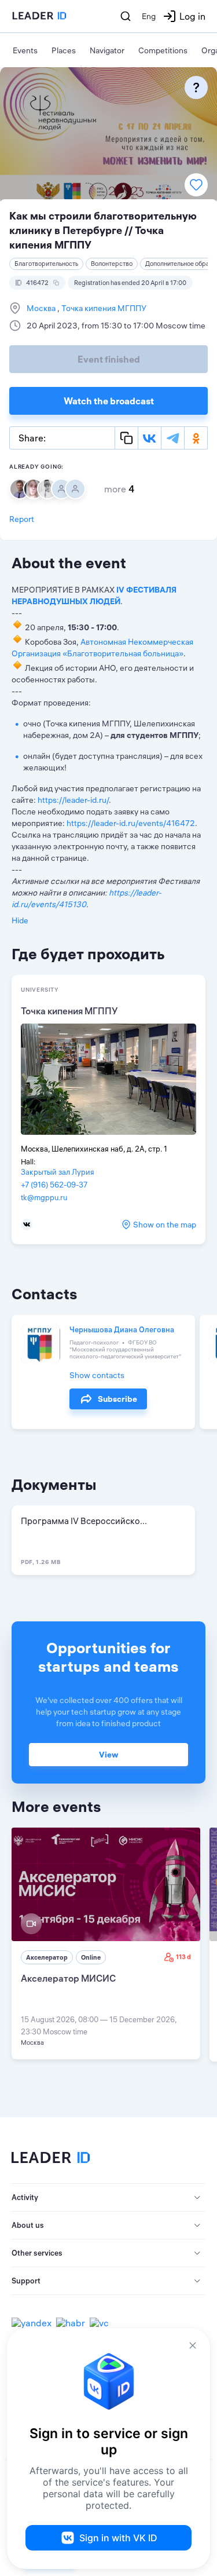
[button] (108, 2198)
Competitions (163, 50)
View (108, 1755)
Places (64, 50)
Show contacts (97, 1375)
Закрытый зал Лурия (58, 1172)
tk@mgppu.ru (44, 1197)
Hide (20, 920)
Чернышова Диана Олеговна (122, 1329)
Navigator (107, 50)
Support (26, 2281)
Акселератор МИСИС (68, 1978)
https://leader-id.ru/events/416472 (131, 823)
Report (22, 519)
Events (25, 50)
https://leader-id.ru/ (73, 800)
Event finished (109, 359)
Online (91, 1957)
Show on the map (165, 1225)
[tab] (108, 2198)
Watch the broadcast (109, 401)
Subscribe (117, 1399)
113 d (183, 1957)
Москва (42, 308)
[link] (106, 1943)
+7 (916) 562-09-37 (54, 1185)
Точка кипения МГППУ (103, 308)
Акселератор (47, 1957)
